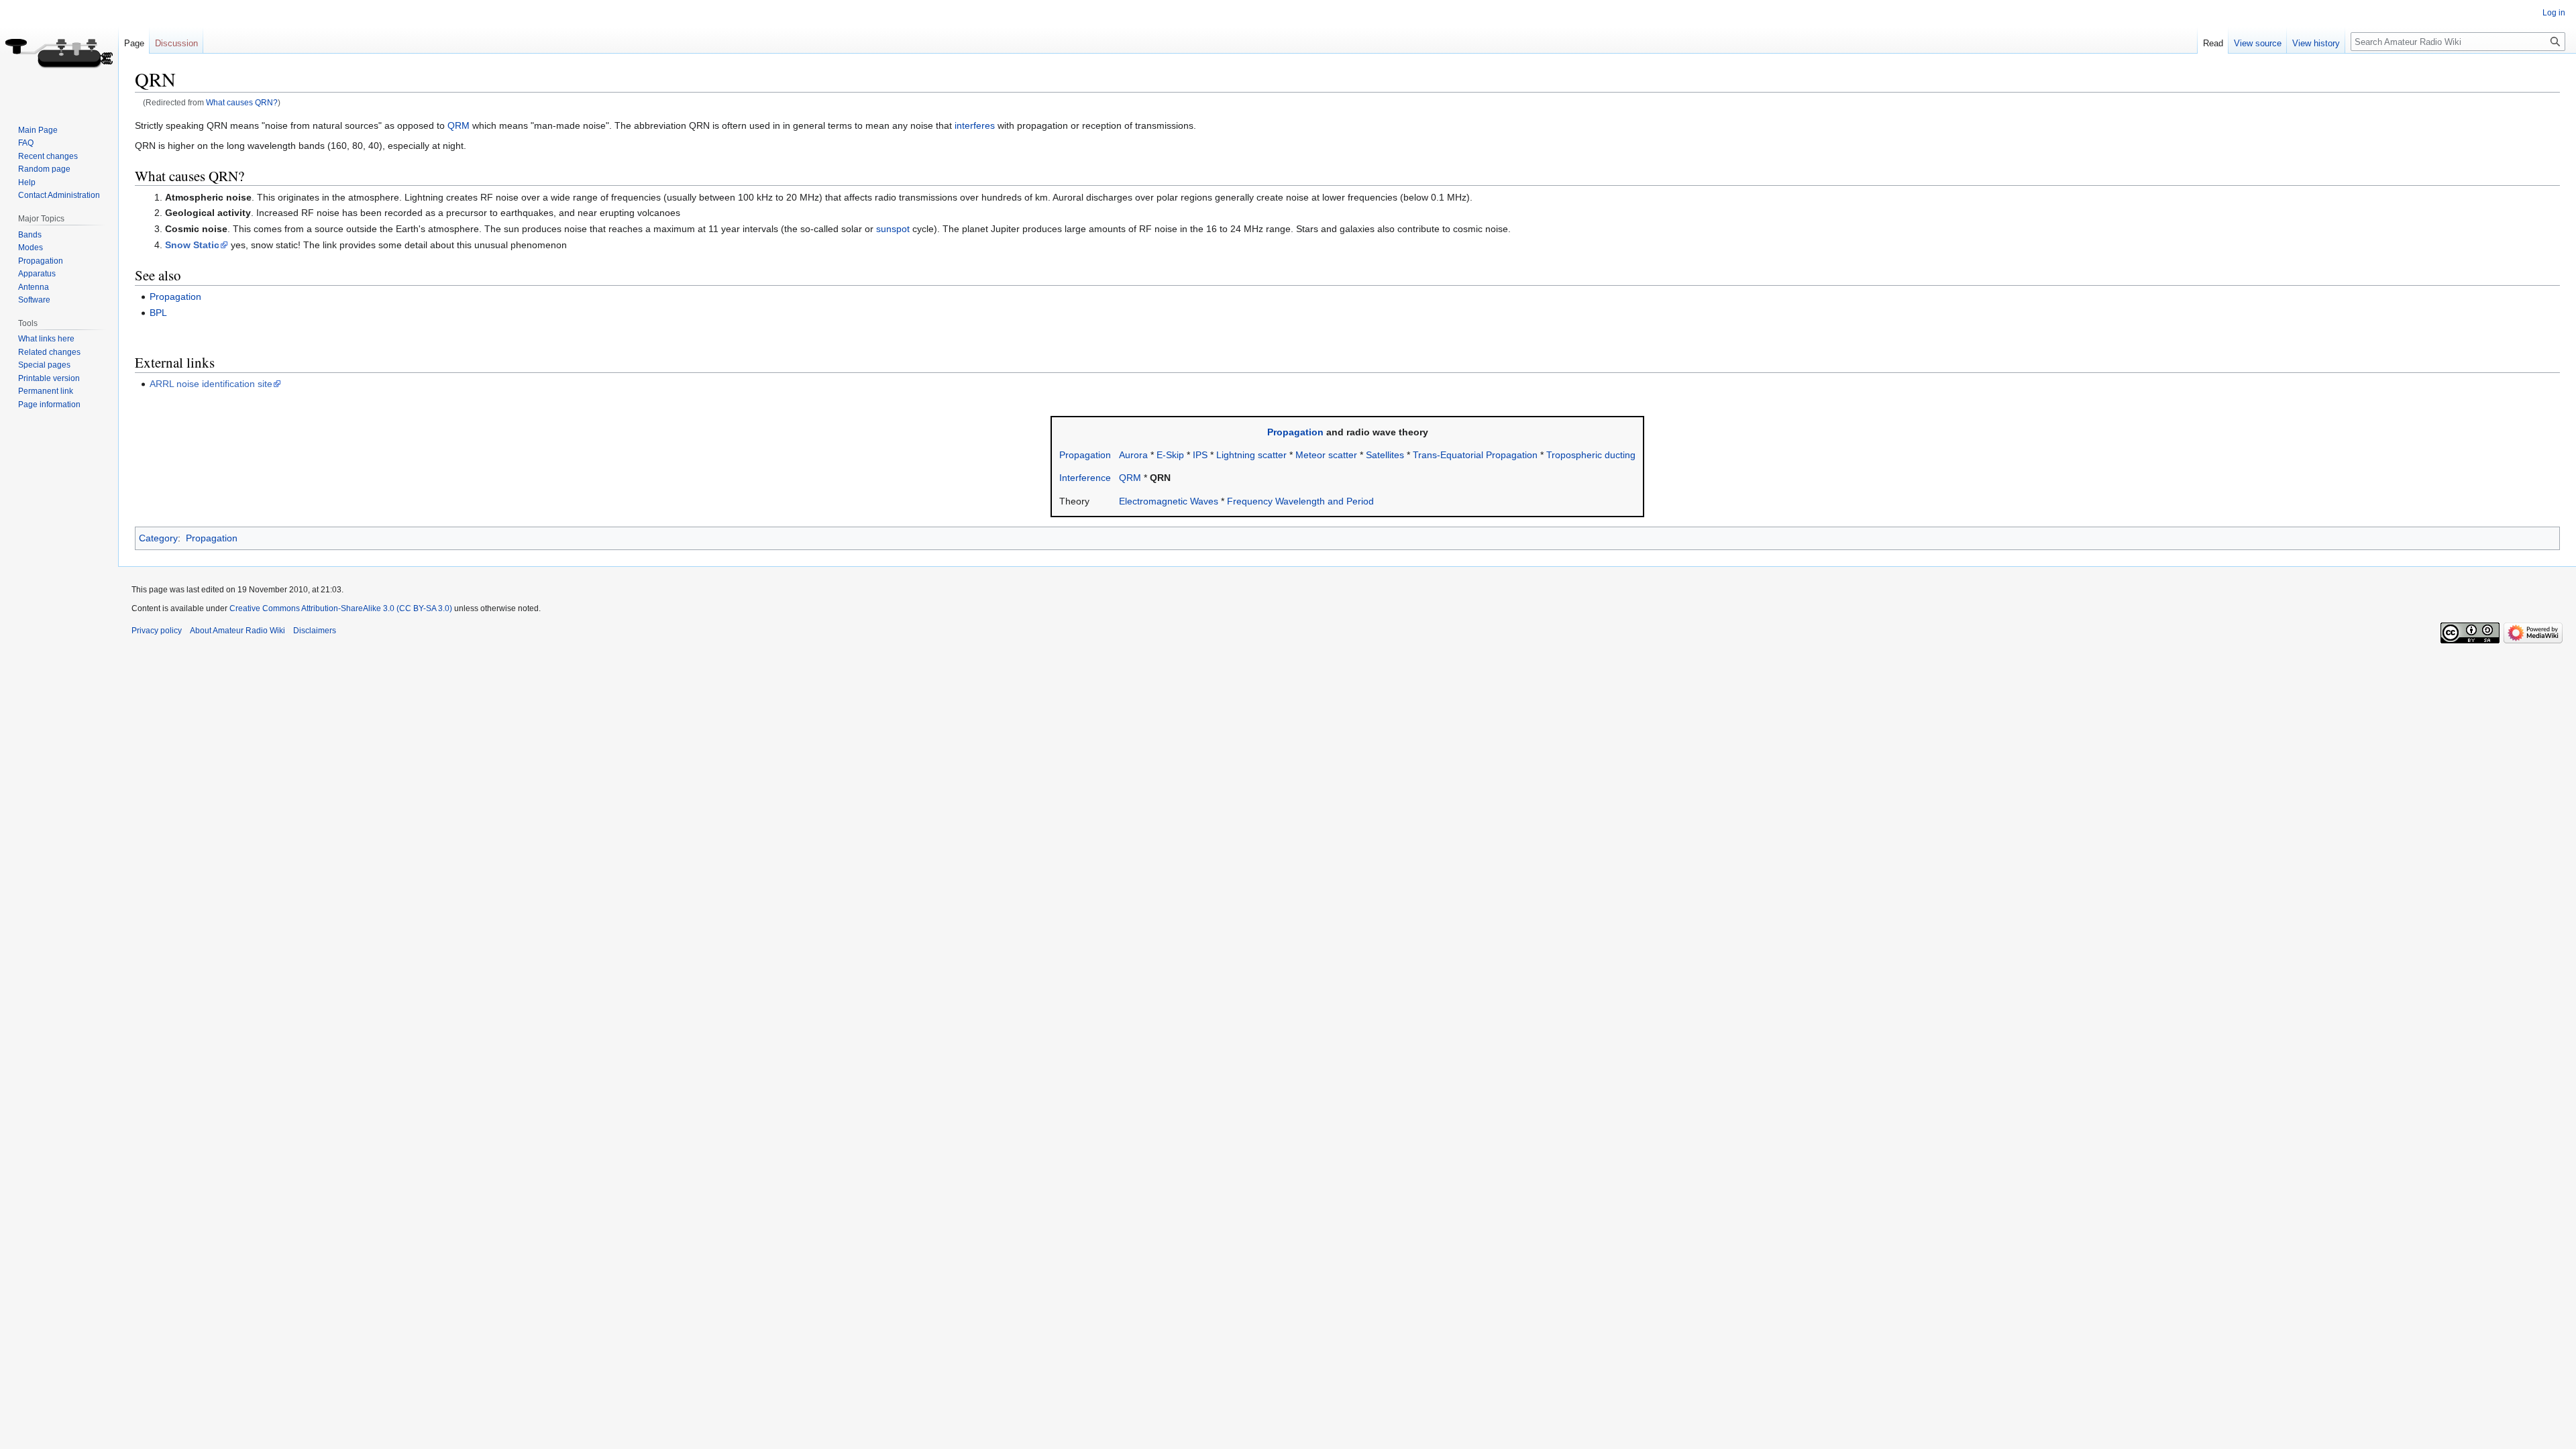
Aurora (1133, 455)
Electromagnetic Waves (1169, 501)
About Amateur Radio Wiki (237, 631)
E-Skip (1170, 455)
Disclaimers (315, 631)
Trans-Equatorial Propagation (1475, 455)
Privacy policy (157, 631)
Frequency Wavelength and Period (1300, 501)
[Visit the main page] (59, 54)
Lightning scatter (1251, 455)
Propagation (175, 297)
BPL (158, 313)
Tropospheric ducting (1591, 455)
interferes (975, 125)
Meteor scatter (1326, 455)
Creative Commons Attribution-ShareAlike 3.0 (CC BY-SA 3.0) (341, 608)
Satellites (1385, 455)
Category (158, 538)
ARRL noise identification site (211, 384)
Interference (1085, 478)
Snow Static (192, 245)
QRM (459, 125)
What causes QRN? (242, 102)
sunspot (893, 229)
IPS (1200, 455)
